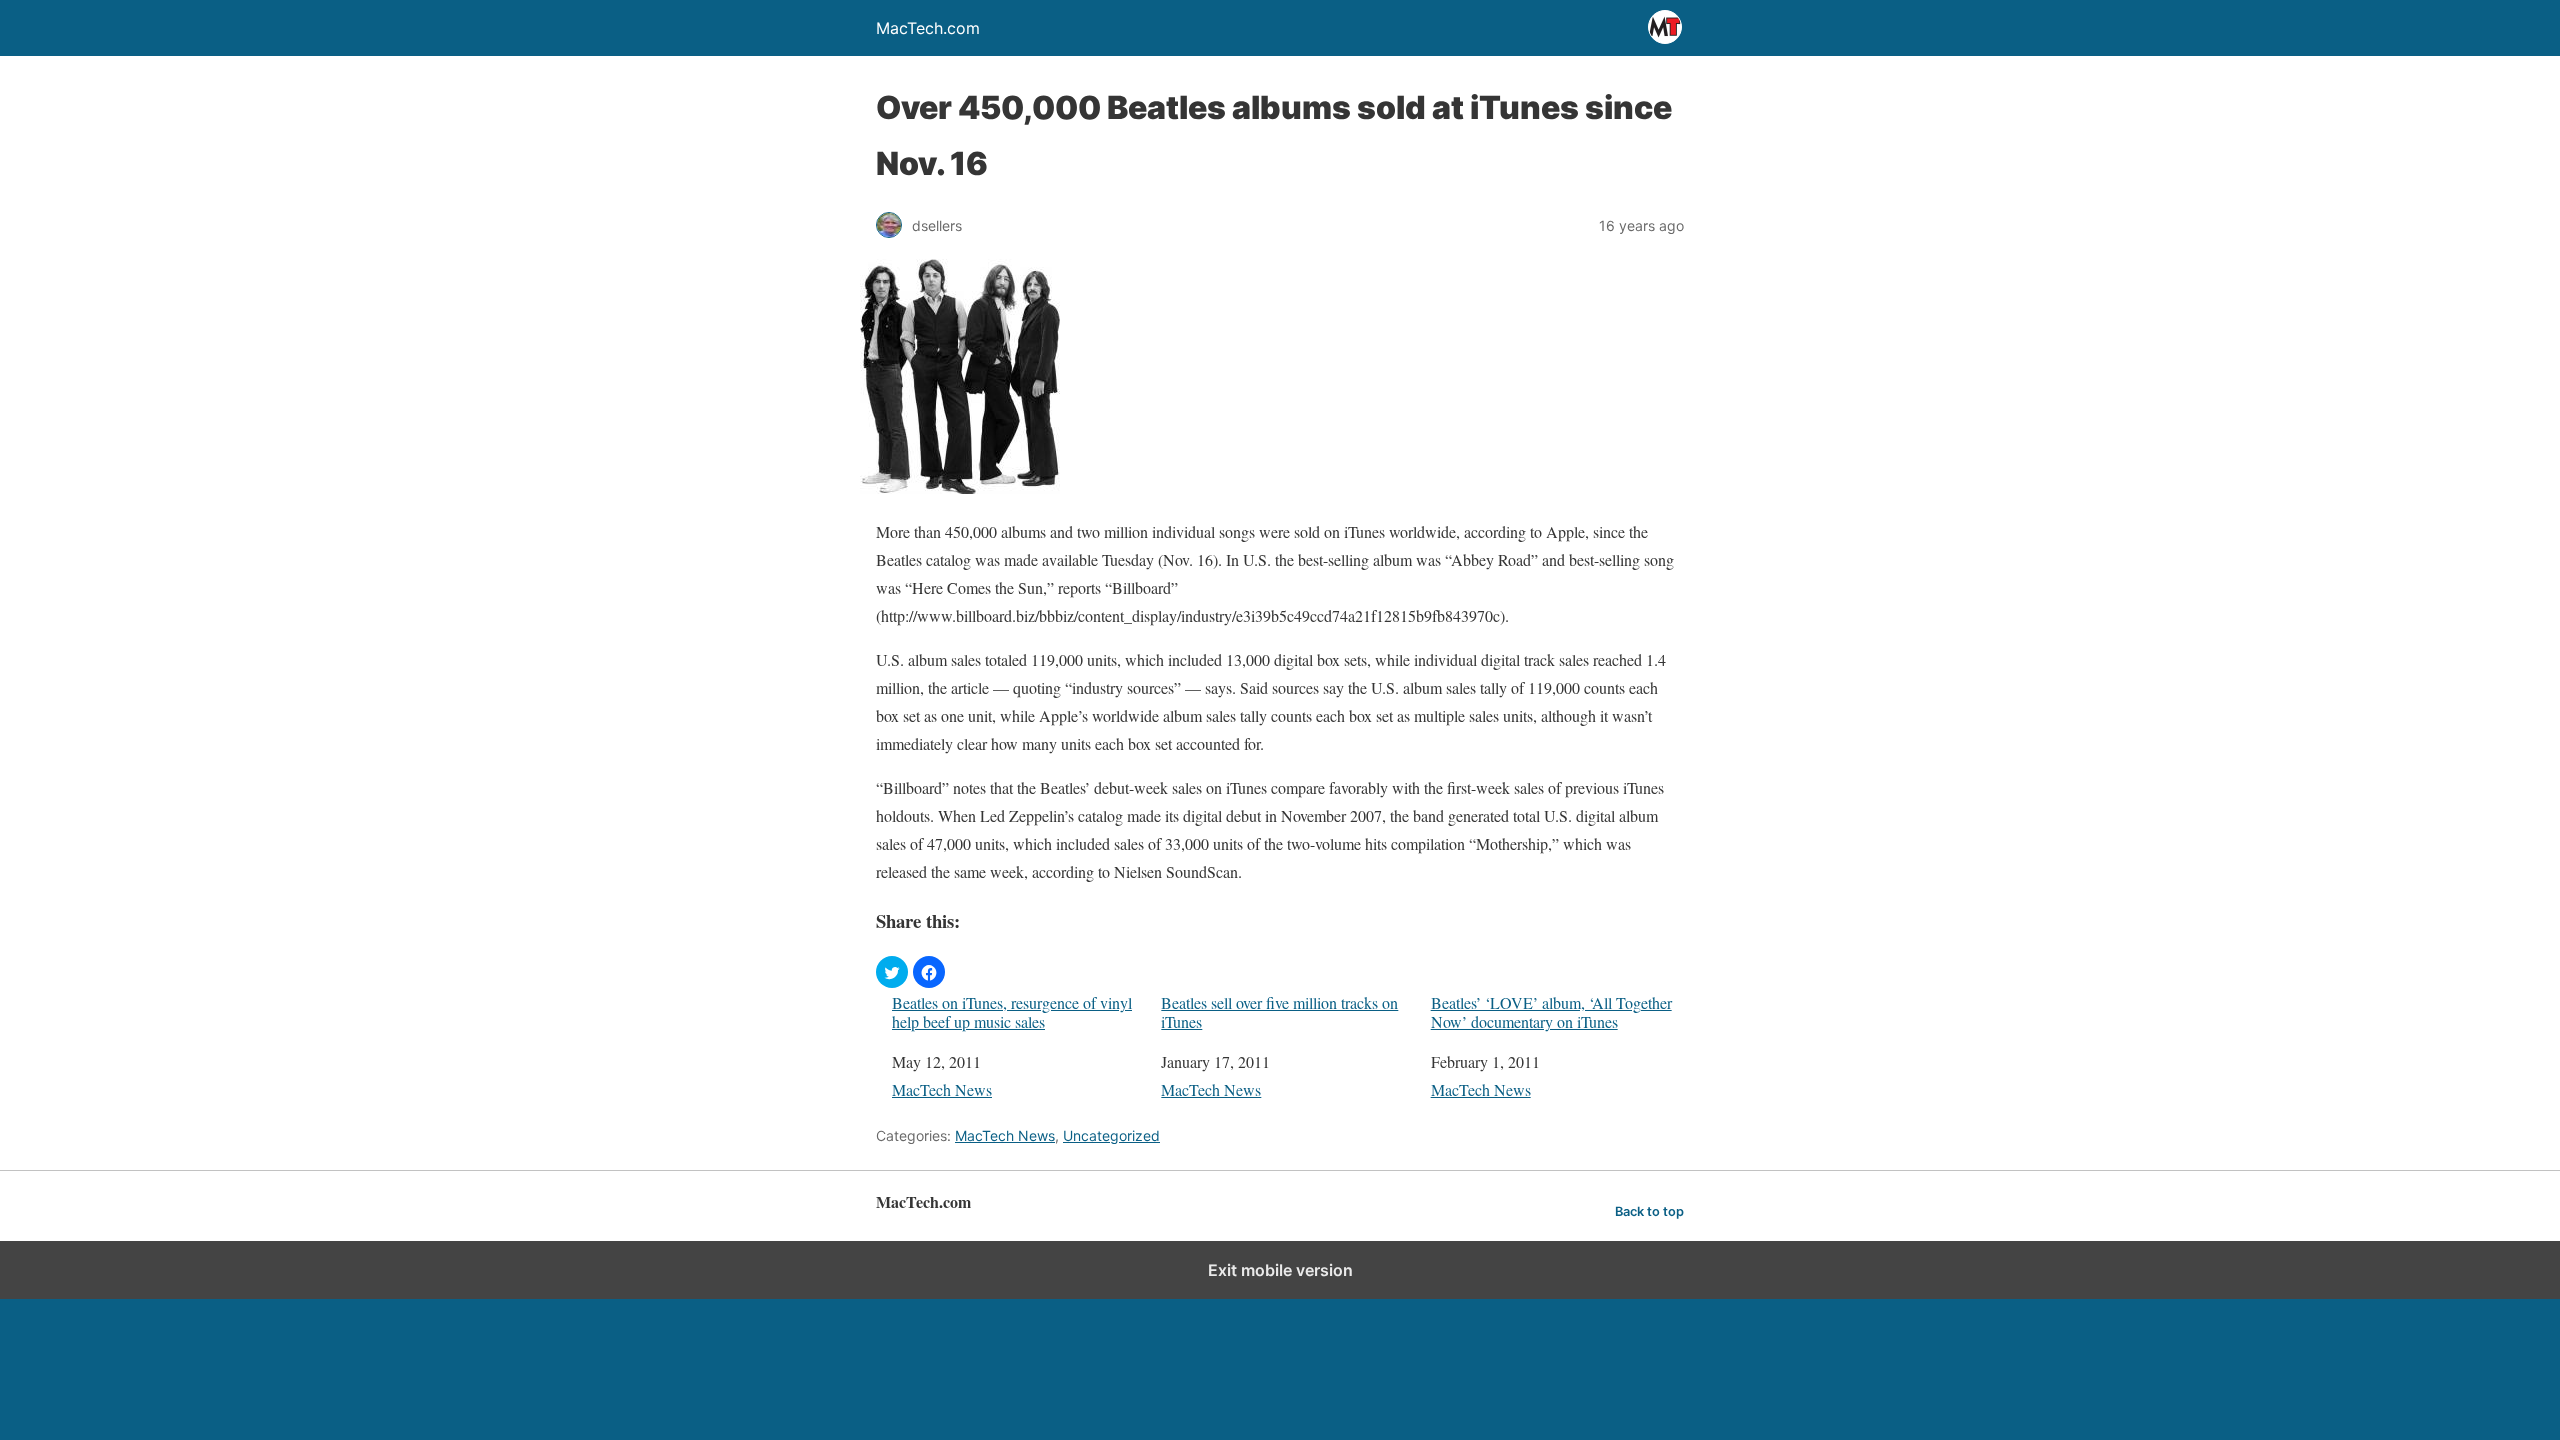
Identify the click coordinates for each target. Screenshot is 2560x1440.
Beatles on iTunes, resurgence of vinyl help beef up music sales (1012, 1012)
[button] (892, 972)
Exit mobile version (1280, 1270)
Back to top (1649, 1211)
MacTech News (942, 1089)
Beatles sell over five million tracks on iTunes (1279, 1012)
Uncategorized (1111, 1135)
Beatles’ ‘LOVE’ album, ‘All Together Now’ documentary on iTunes (1551, 1012)
